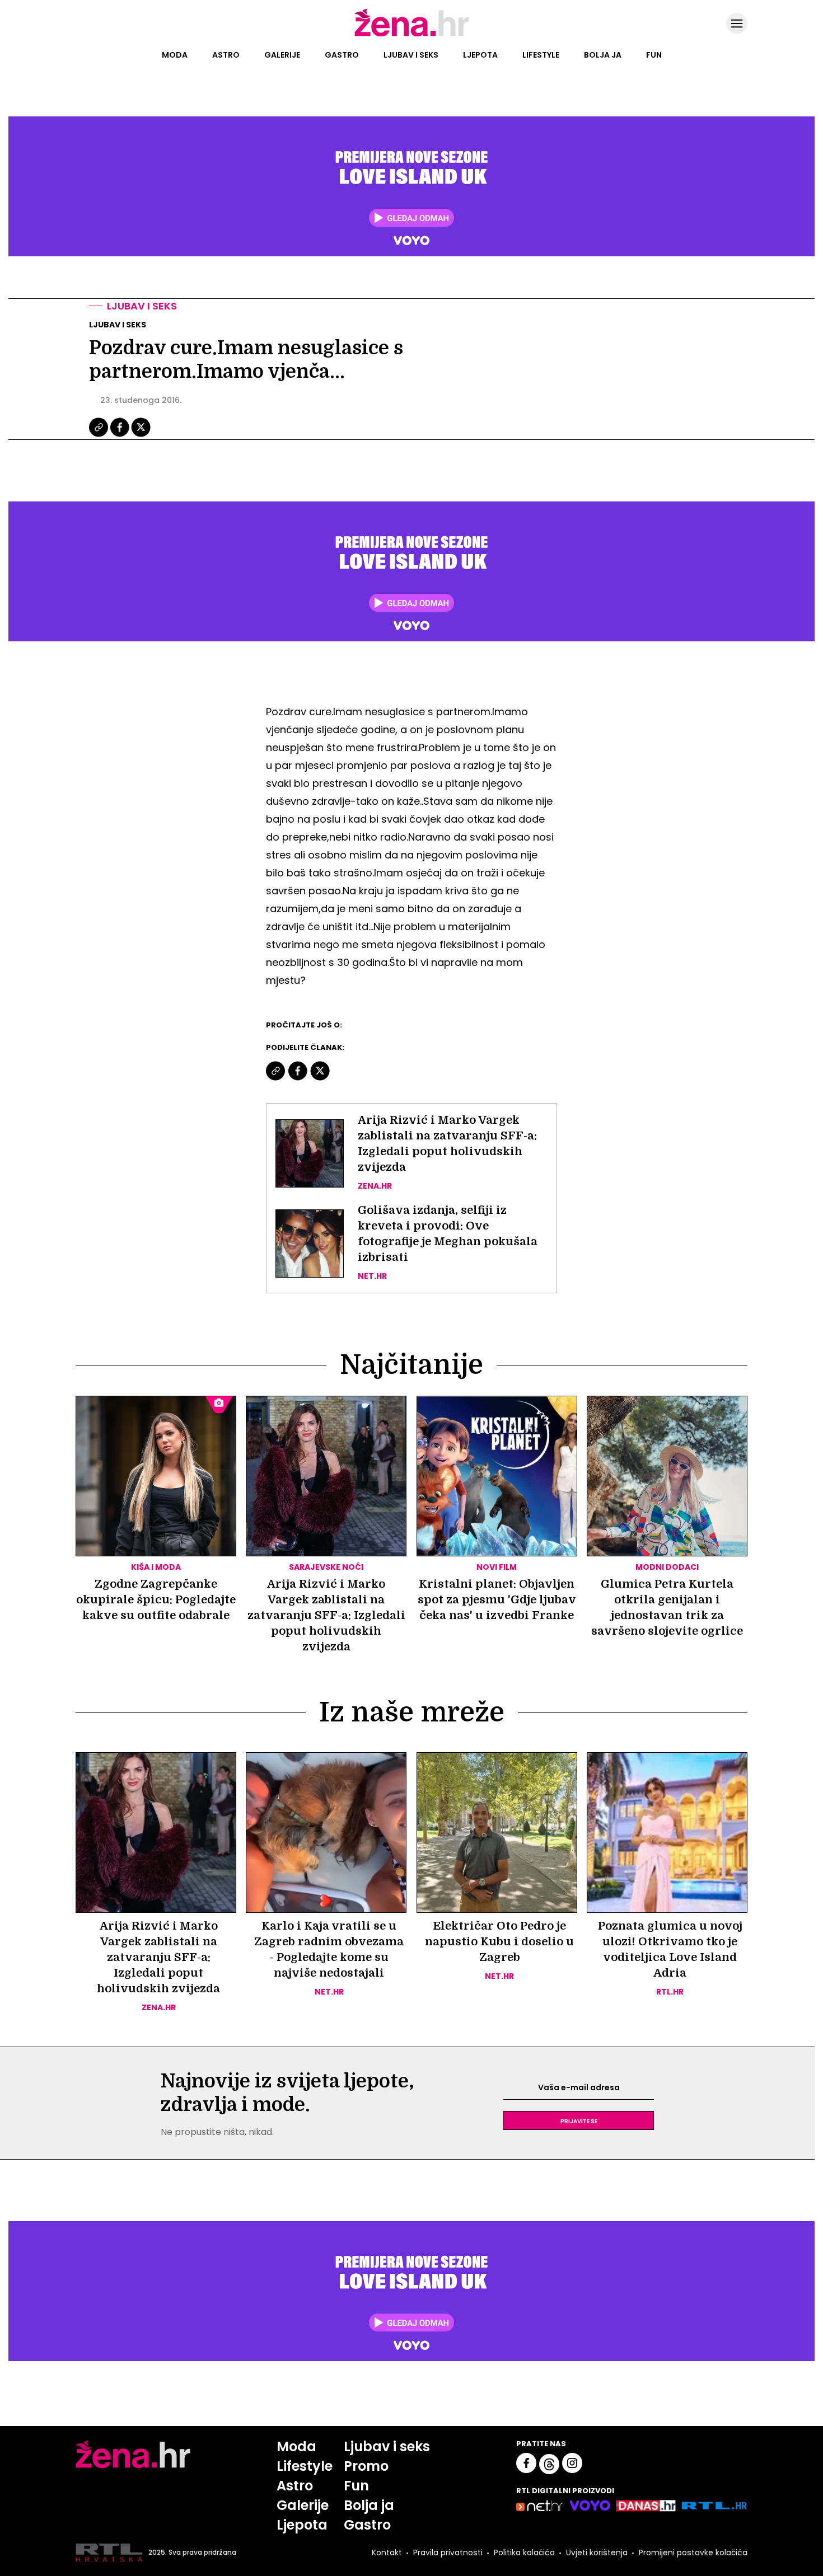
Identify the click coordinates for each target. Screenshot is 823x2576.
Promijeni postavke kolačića (693, 2552)
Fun (654, 55)
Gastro (342, 55)
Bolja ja (603, 55)
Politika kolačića (524, 2552)
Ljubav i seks (411, 55)
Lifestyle (541, 55)
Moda (175, 55)
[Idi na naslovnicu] (412, 35)
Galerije (282, 55)
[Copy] (99, 435)
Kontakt (387, 2552)
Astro (226, 55)
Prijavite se (579, 2120)
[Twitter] (141, 435)
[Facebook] (120, 435)
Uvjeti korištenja (597, 2552)
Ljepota (480, 55)
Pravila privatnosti (448, 2552)
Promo (366, 2466)
